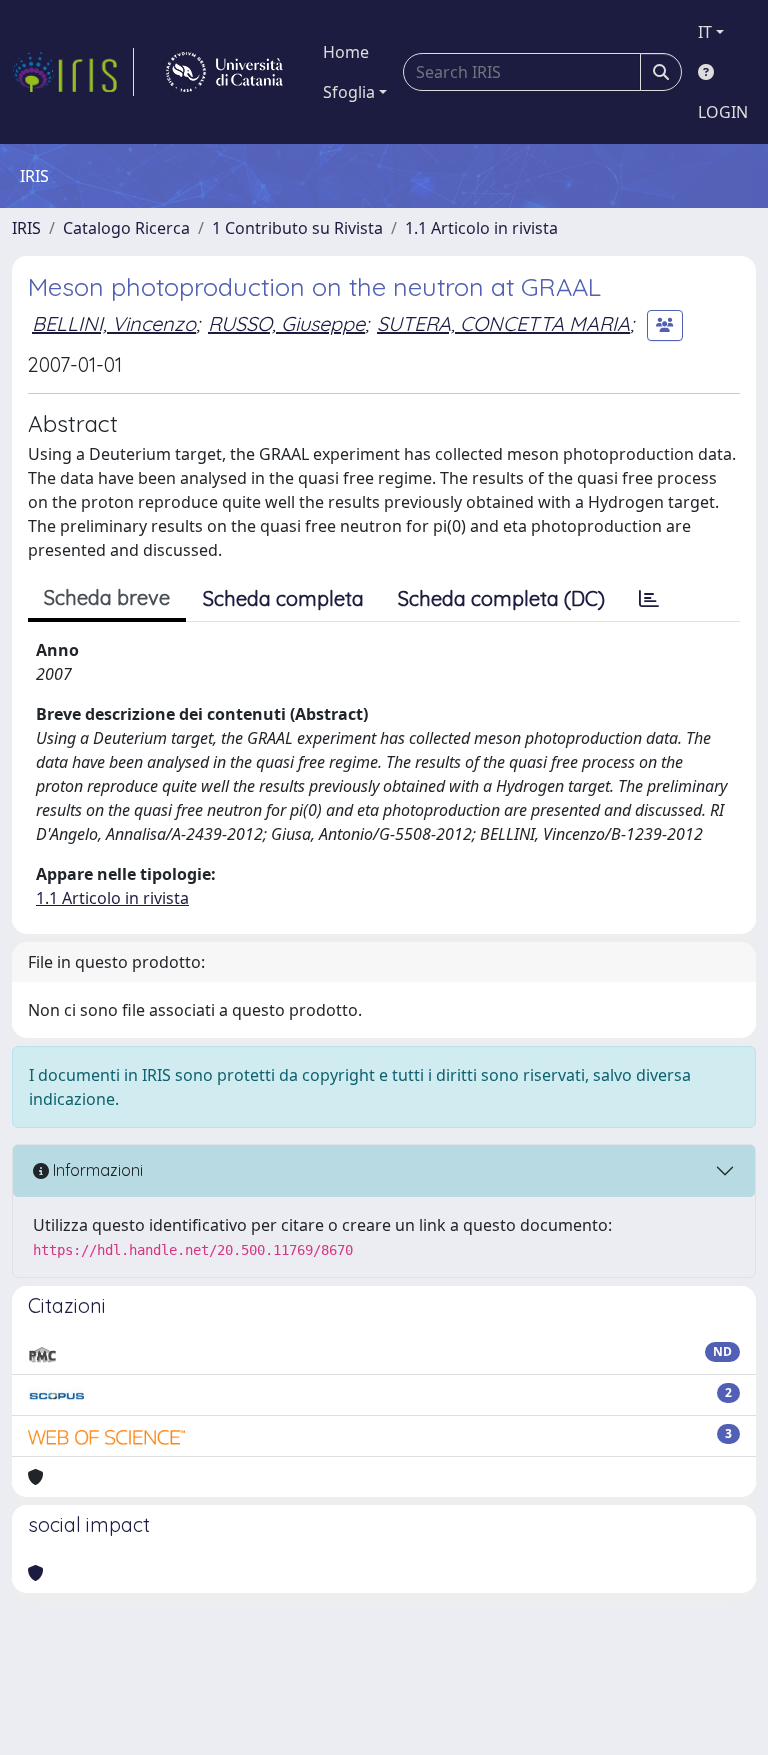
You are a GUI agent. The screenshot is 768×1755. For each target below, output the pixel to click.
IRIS (26, 228)
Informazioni (96, 1170)
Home (346, 52)
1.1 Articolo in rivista (481, 228)
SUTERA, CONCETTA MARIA (503, 323)
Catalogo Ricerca (126, 228)
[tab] (649, 599)
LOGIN (723, 112)
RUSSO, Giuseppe (286, 323)
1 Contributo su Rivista (297, 228)
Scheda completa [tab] (283, 598)
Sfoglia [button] (349, 92)
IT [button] (705, 32)
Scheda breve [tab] (107, 597)
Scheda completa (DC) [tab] (501, 598)
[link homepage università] (224, 72)
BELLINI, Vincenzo (114, 323)
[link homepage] (73, 72)
